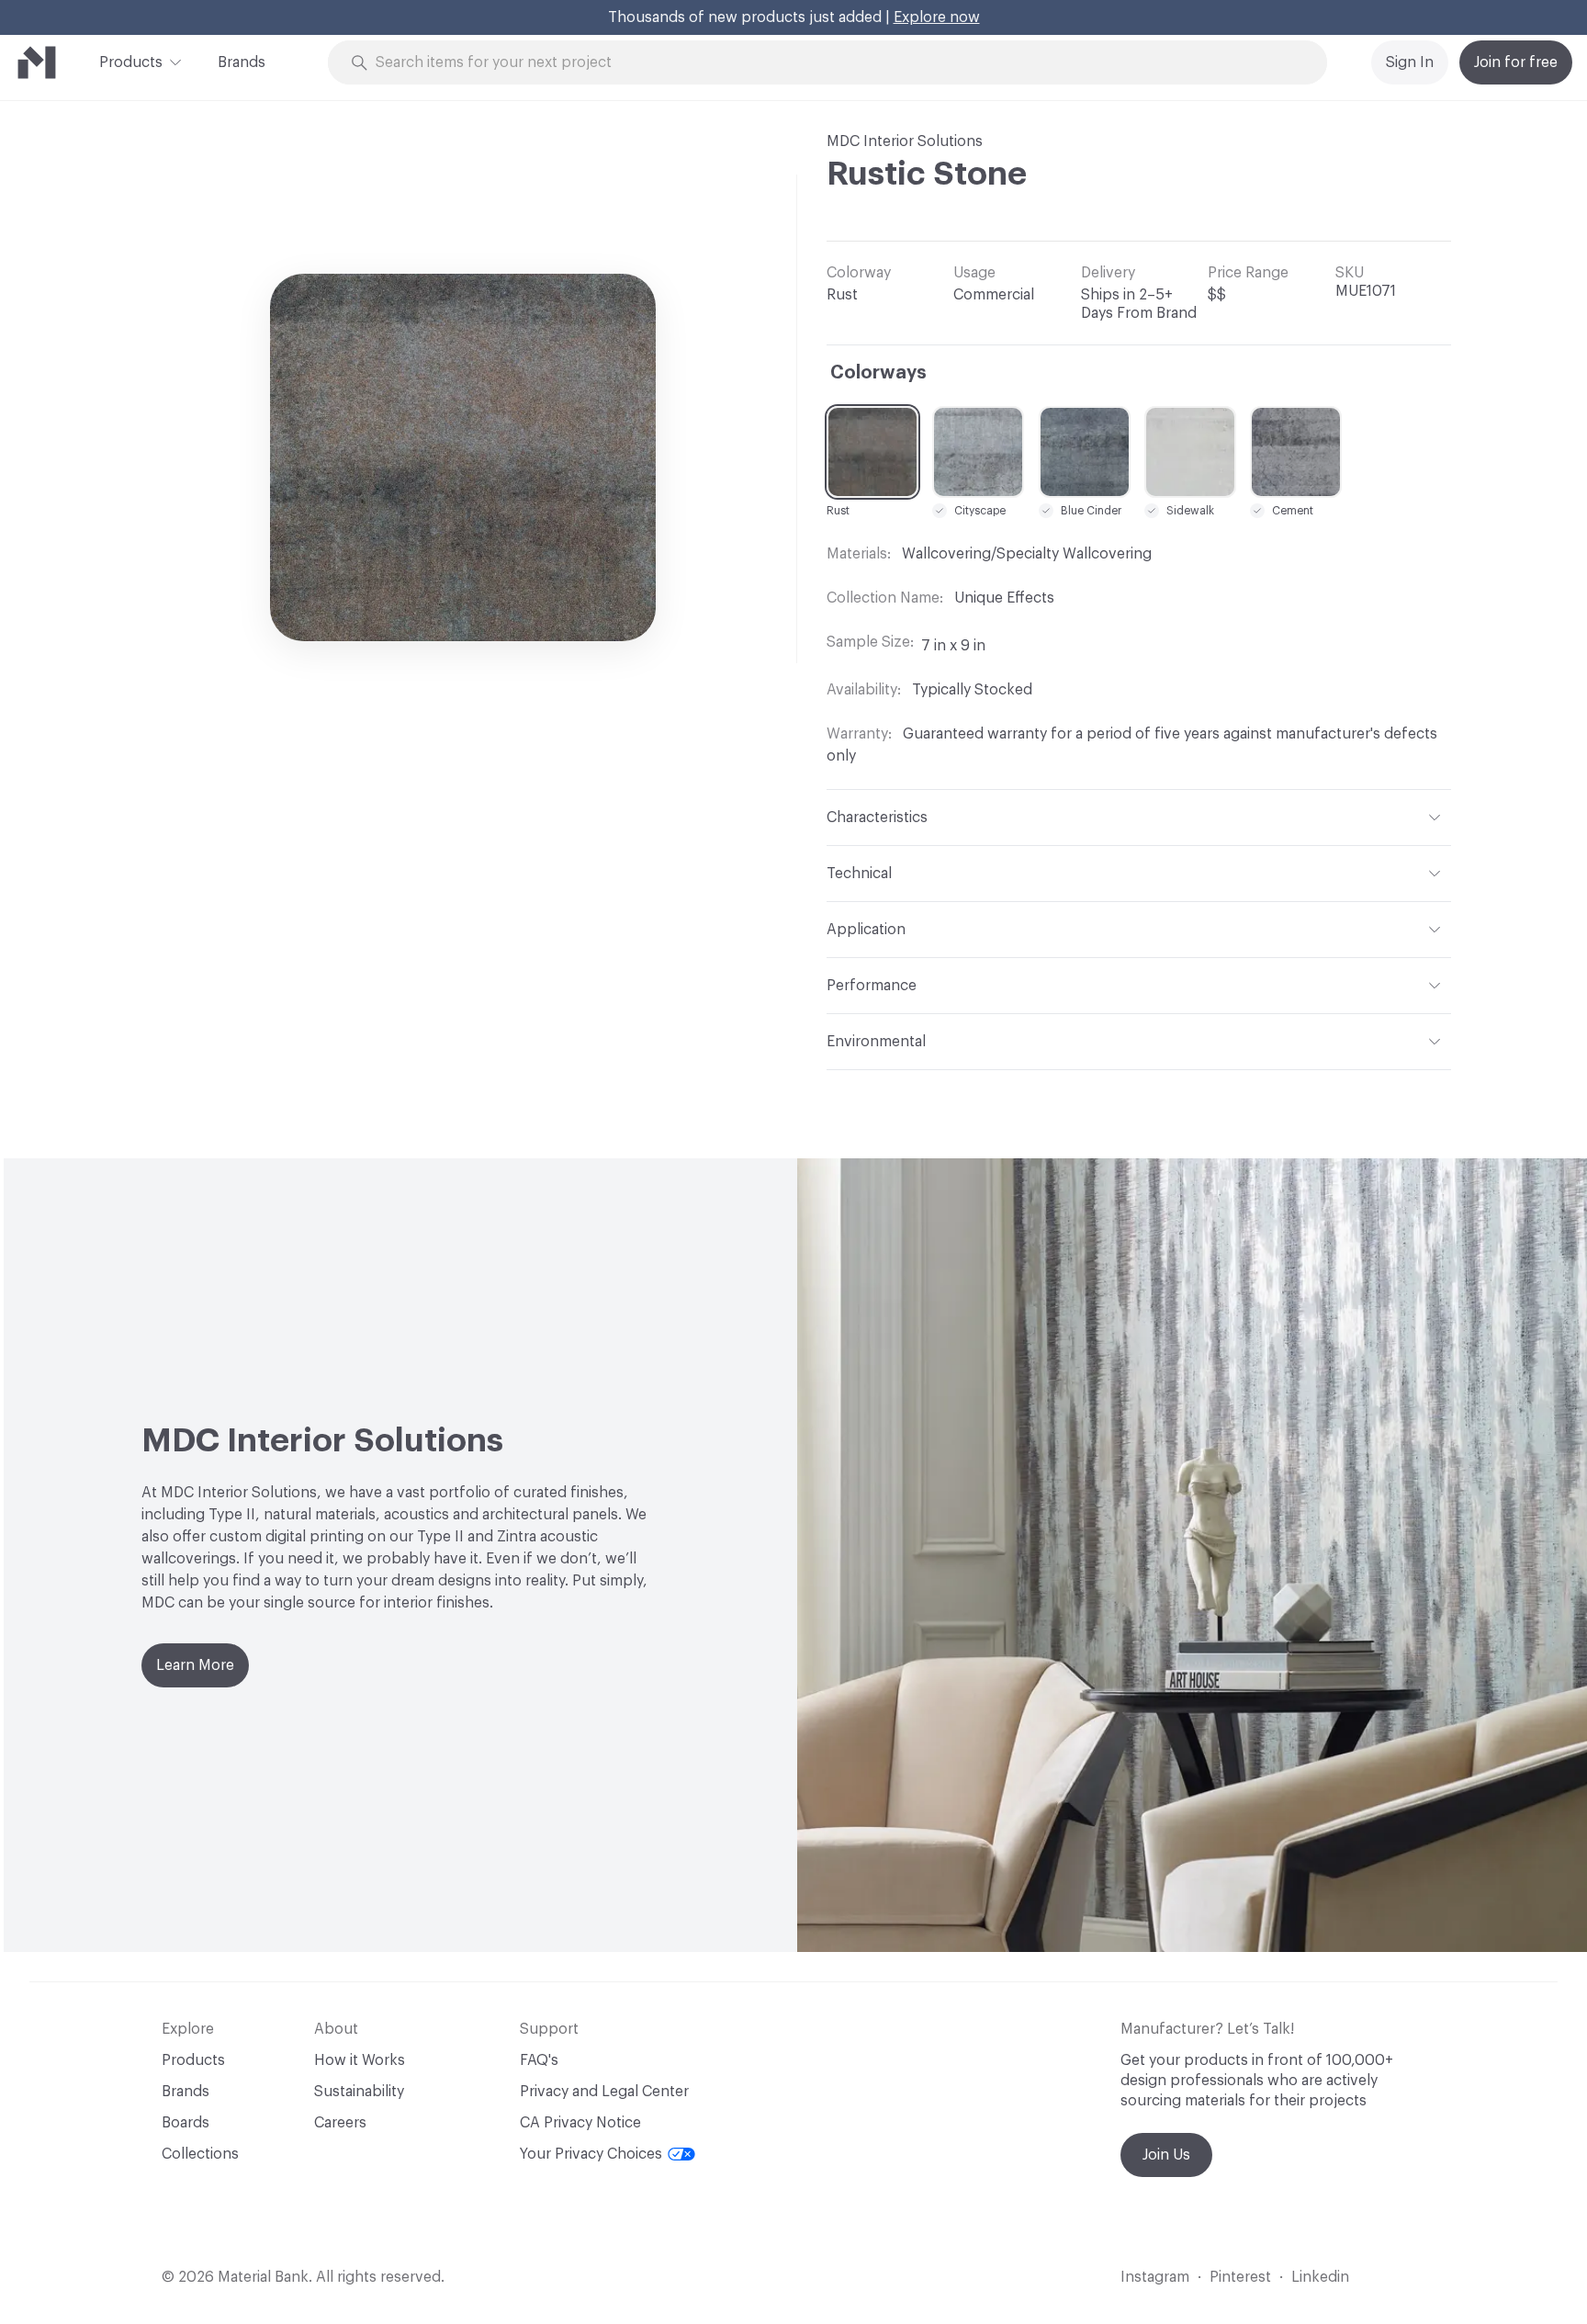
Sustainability (359, 2092)
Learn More (195, 1665)
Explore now (937, 17)
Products (131, 62)
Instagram (1155, 2277)
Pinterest (1240, 2277)
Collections (200, 2154)
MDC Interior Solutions (905, 141)
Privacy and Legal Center (604, 2092)
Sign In (1410, 62)
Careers (340, 2123)
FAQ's (539, 2060)
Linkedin (1320, 2277)
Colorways (878, 373)
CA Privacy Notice (580, 2123)
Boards (186, 2123)
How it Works (360, 2060)
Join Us (1166, 2155)
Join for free (1516, 62)
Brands (242, 62)
